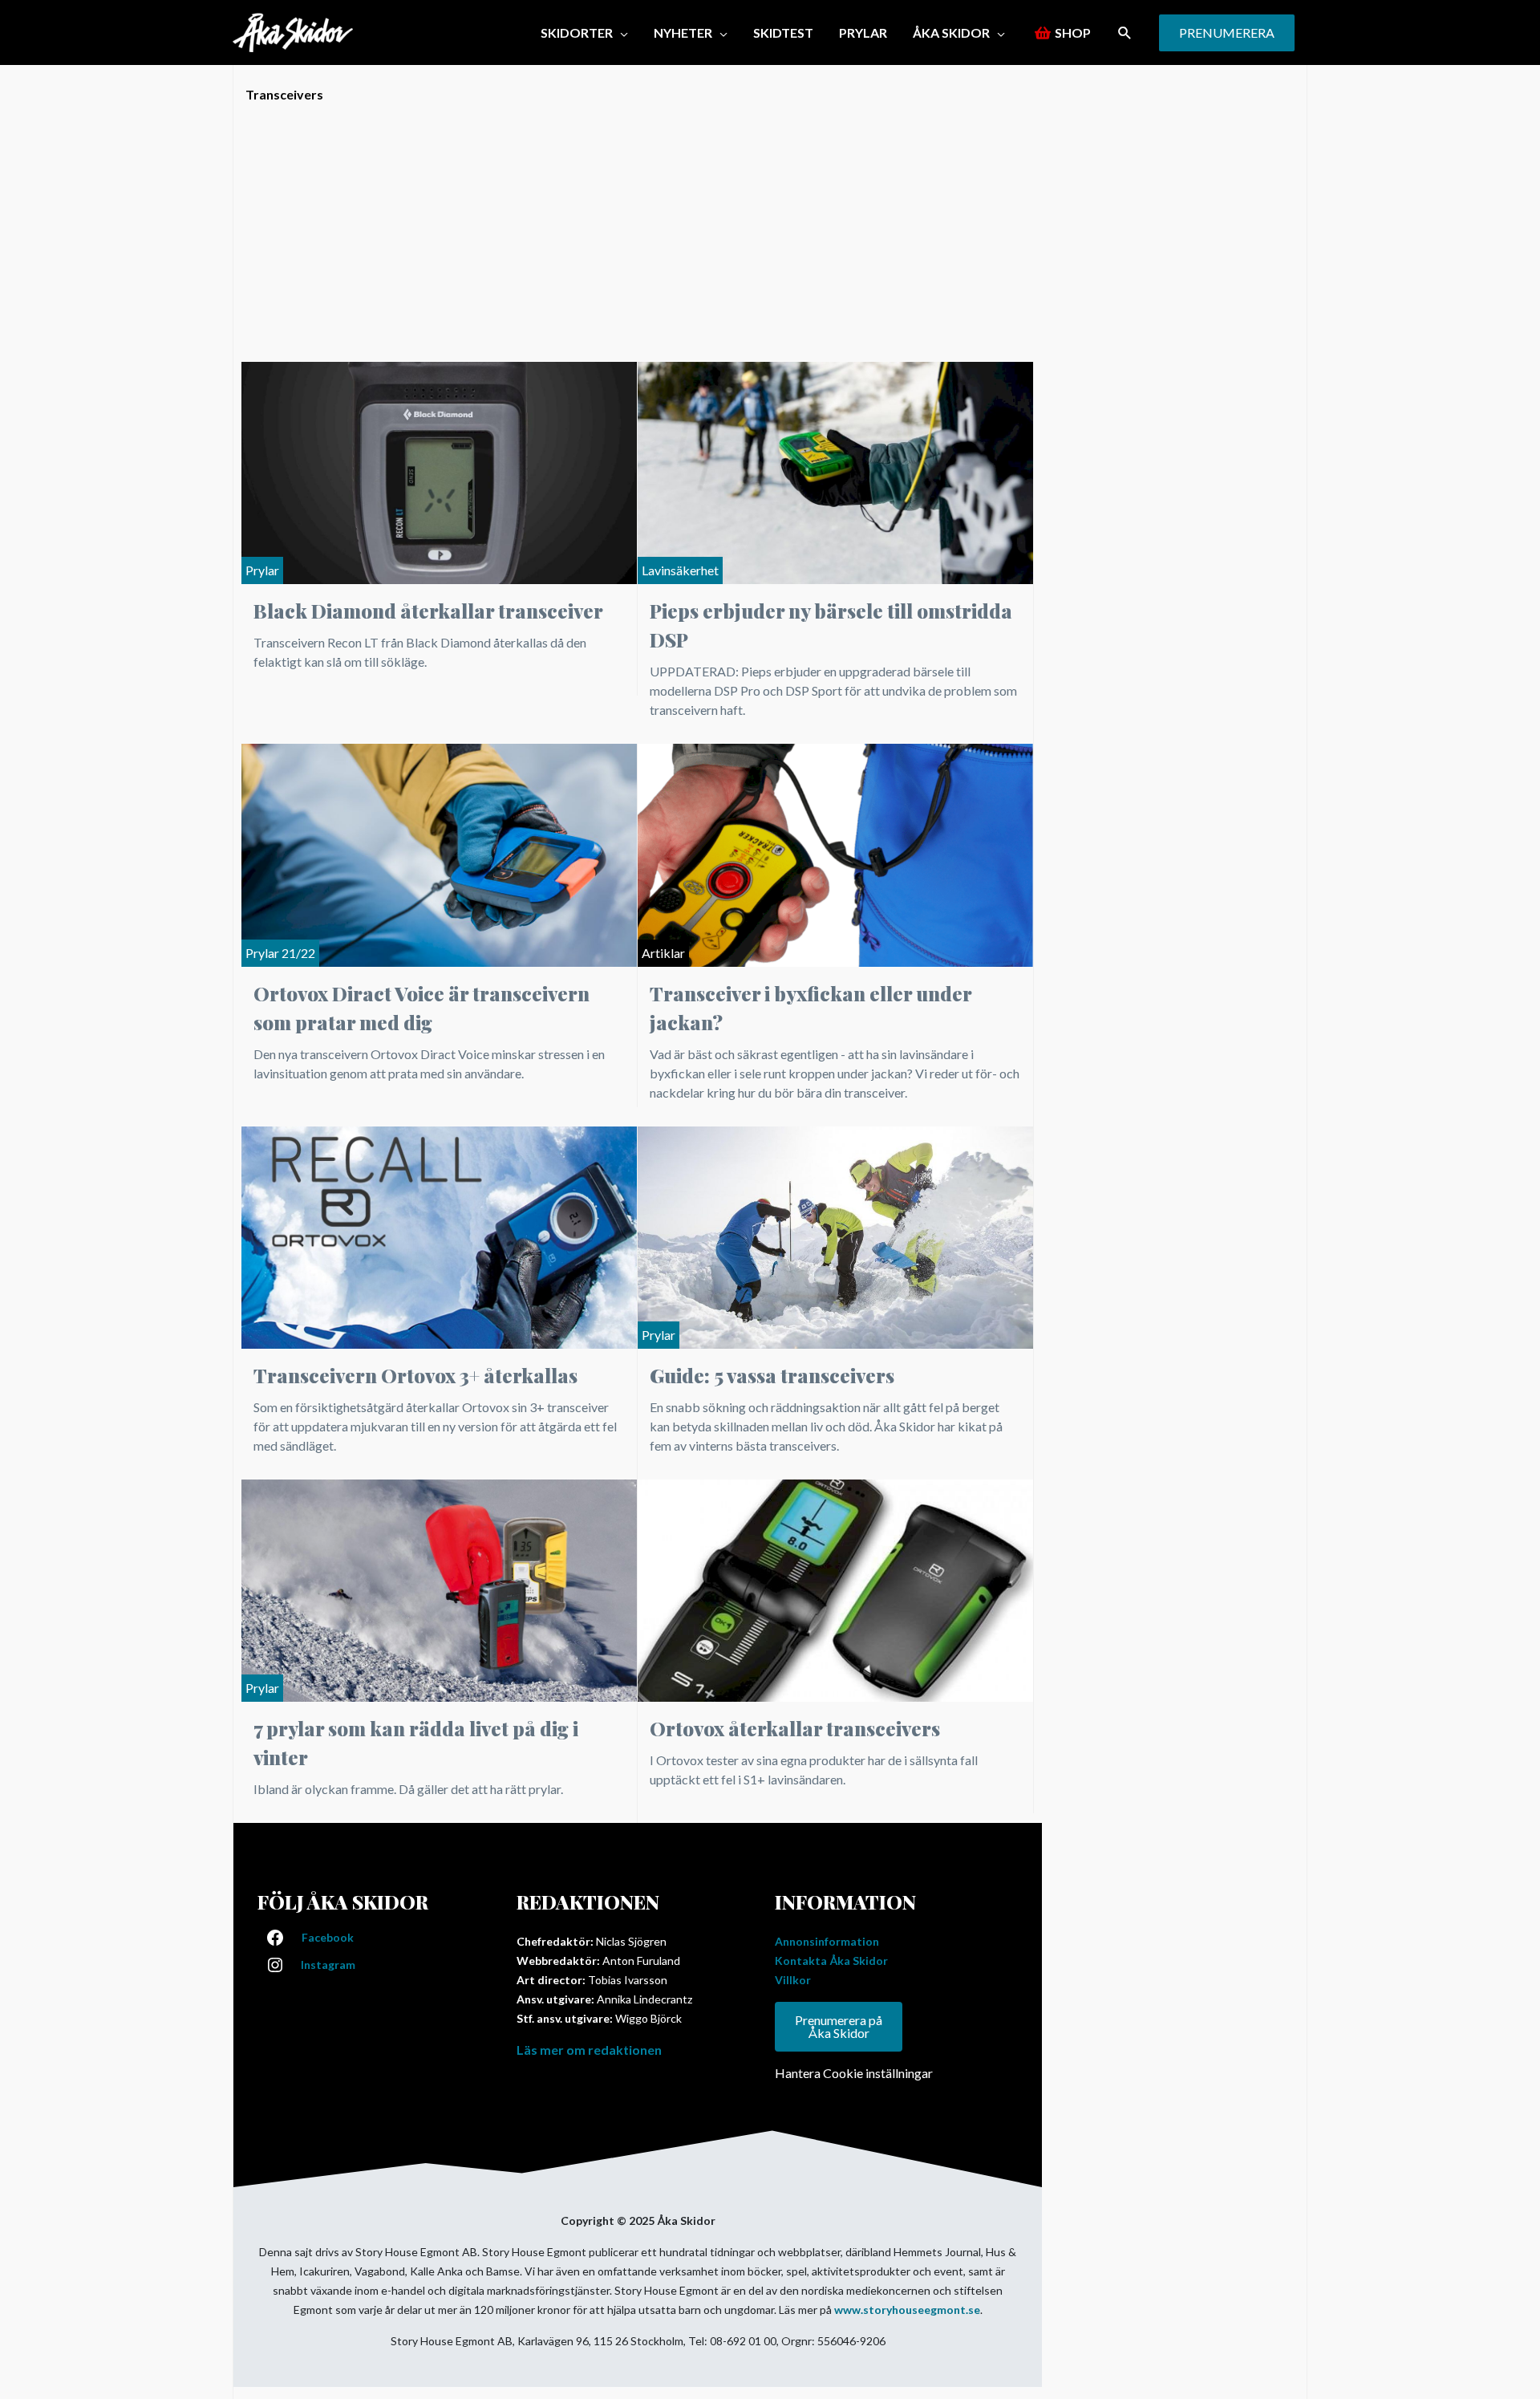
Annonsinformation (827, 1941)
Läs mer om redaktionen (589, 2050)
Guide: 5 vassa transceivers (772, 1375)
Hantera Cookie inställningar (854, 2073)
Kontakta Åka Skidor (831, 1961)
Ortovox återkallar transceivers (795, 1728)
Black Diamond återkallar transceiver (428, 611)
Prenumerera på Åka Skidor (839, 2026)
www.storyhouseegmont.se (907, 2310)
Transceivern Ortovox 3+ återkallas (415, 1375)
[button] (1125, 32)
